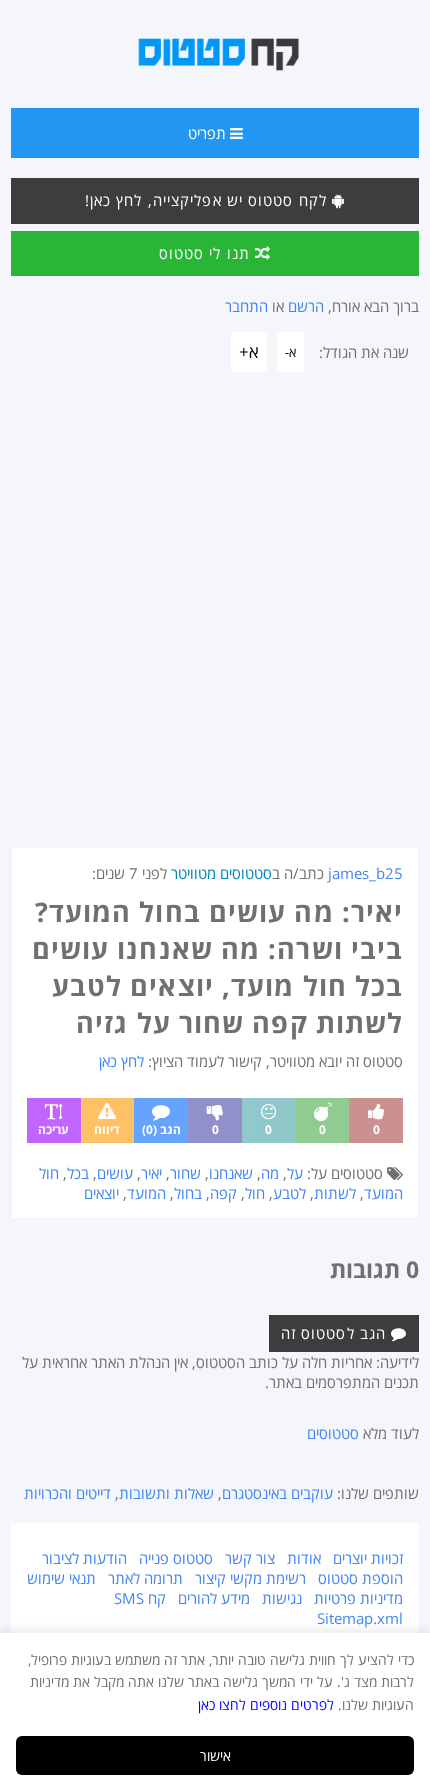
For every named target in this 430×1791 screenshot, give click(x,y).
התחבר (246, 306)
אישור (215, 1755)
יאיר (151, 1173)
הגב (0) (161, 1129)
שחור (185, 1173)
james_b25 (365, 873)
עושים (115, 1173)
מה (270, 1173)
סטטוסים (333, 1433)
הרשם (306, 306)
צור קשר (250, 1558)
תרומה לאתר (145, 1578)
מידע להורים (214, 1598)
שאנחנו (231, 1173)
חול (255, 1193)
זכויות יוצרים (368, 1558)
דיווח (107, 1129)
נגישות (282, 1598)
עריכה (53, 1129)
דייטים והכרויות (67, 1493)
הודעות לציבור (84, 1558)
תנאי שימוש (61, 1578)
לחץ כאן (121, 1061)
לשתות (335, 1193)
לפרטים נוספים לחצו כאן (266, 1704)
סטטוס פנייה (176, 1558)
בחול (188, 1193)
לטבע (289, 1193)
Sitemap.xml (360, 1618)
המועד (146, 1193)
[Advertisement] (215, 622)
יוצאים (101, 1193)
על (295, 1173)
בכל (78, 1173)
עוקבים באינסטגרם (277, 1493)
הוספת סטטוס (360, 1578)
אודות (304, 1558)
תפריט (209, 133)
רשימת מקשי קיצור (250, 1578)
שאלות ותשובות (166, 1493)
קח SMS (140, 1598)
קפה (223, 1193)
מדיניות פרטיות (358, 1598)
